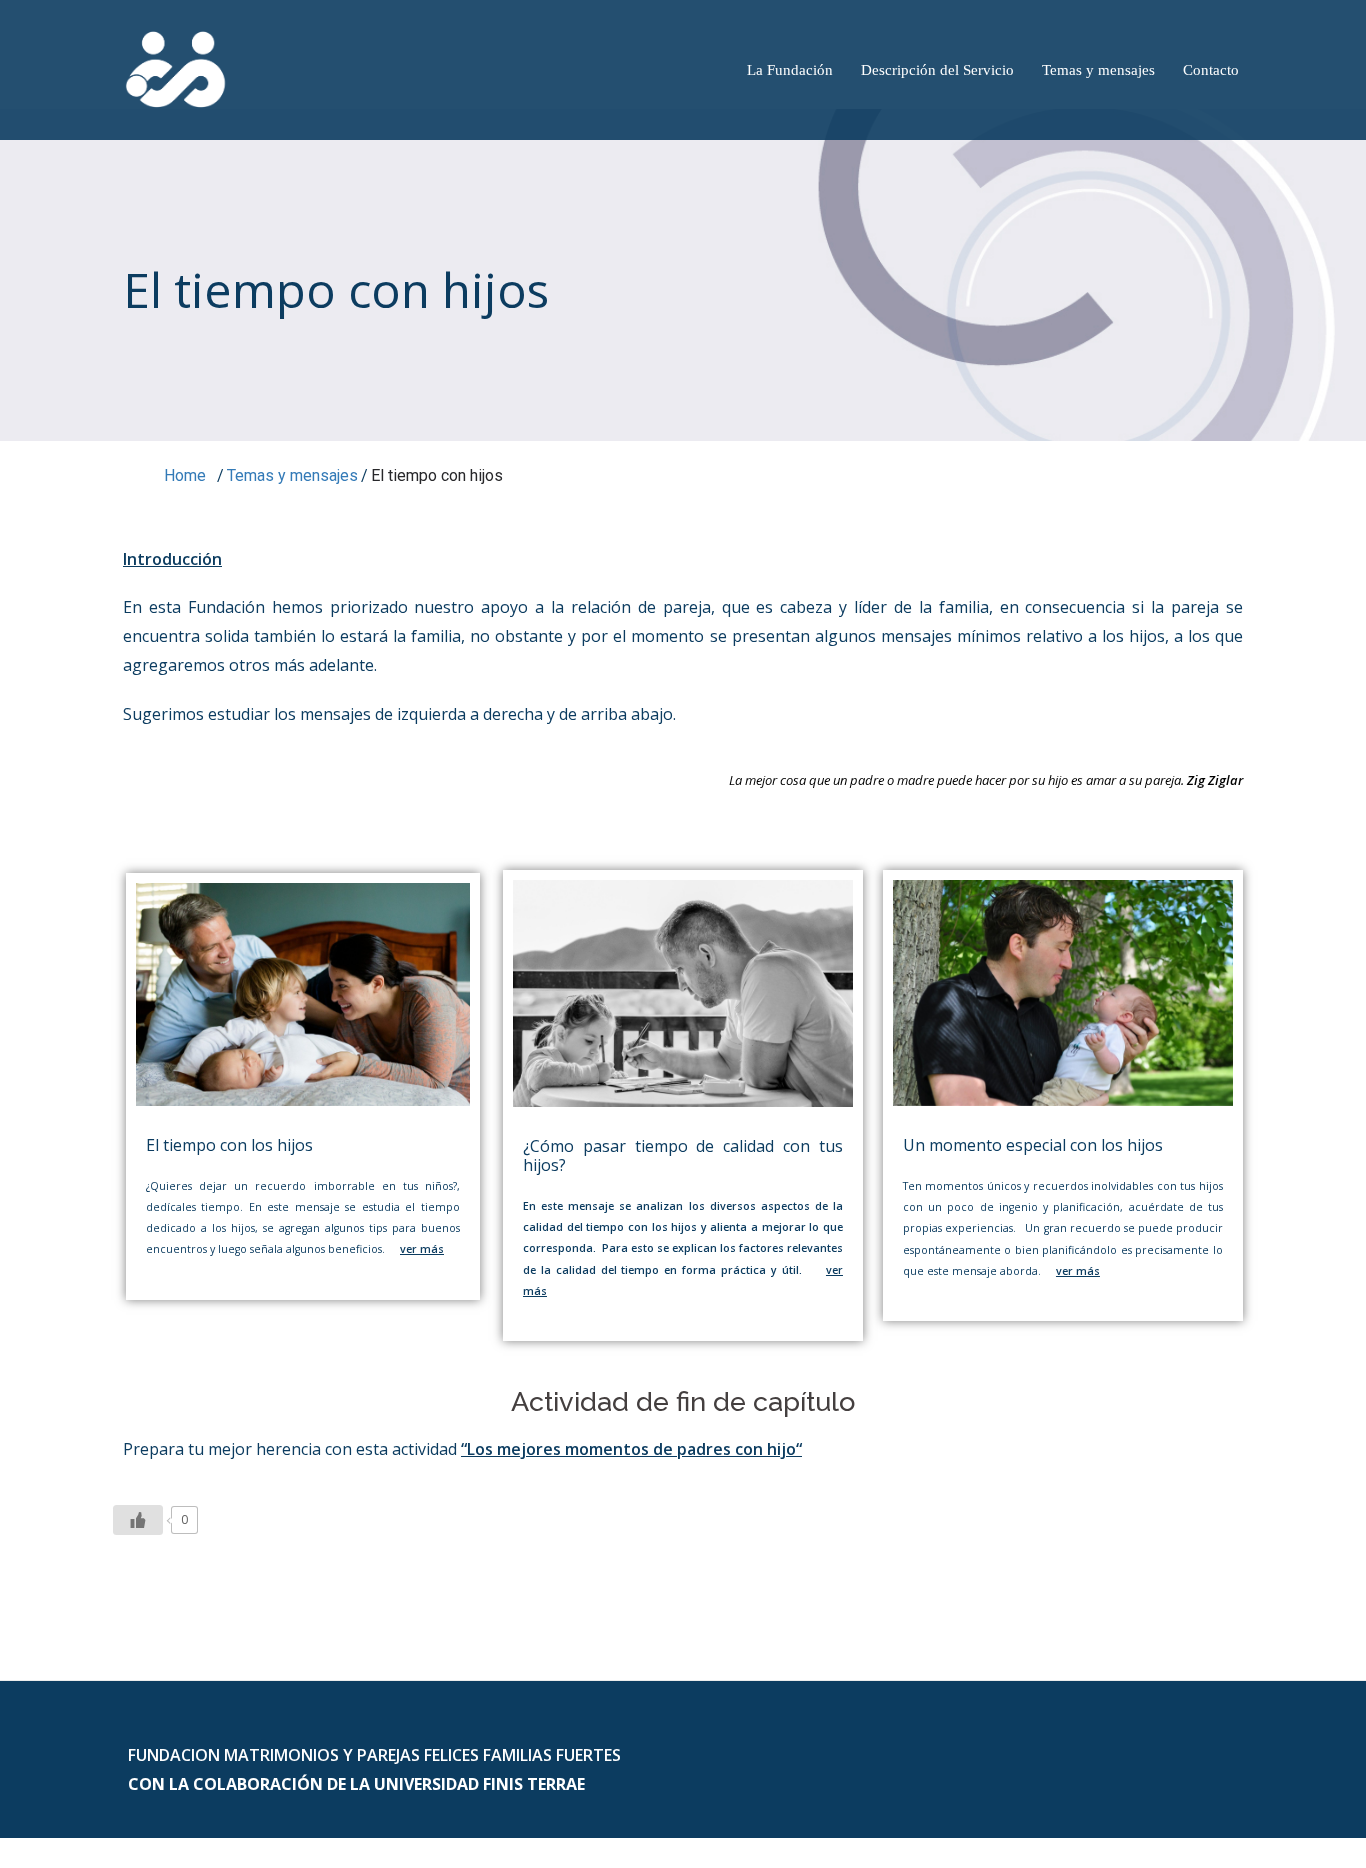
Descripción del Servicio (937, 70)
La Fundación (790, 70)
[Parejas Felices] (176, 68)
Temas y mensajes (1098, 70)
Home (183, 475)
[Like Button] (138, 1520)
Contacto (1211, 70)
